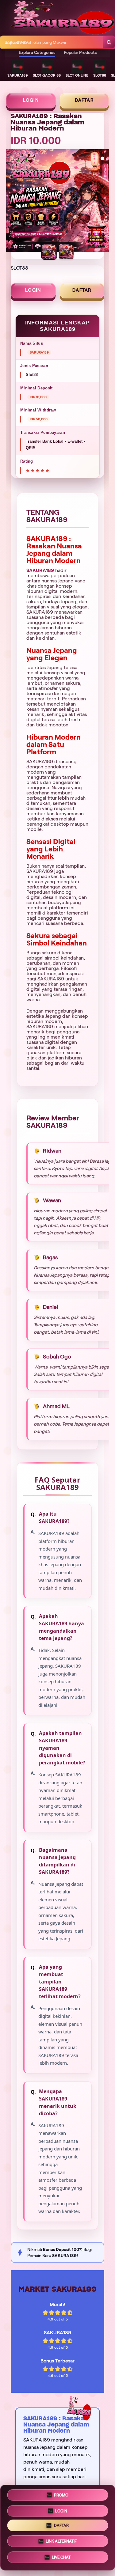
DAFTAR (84, 100)
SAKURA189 (40, 570)
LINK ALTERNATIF (61, 2541)
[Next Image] (104, 202)
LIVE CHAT (61, 2557)
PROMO (61, 2496)
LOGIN (31, 100)
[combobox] (52, 42)
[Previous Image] (11, 202)
